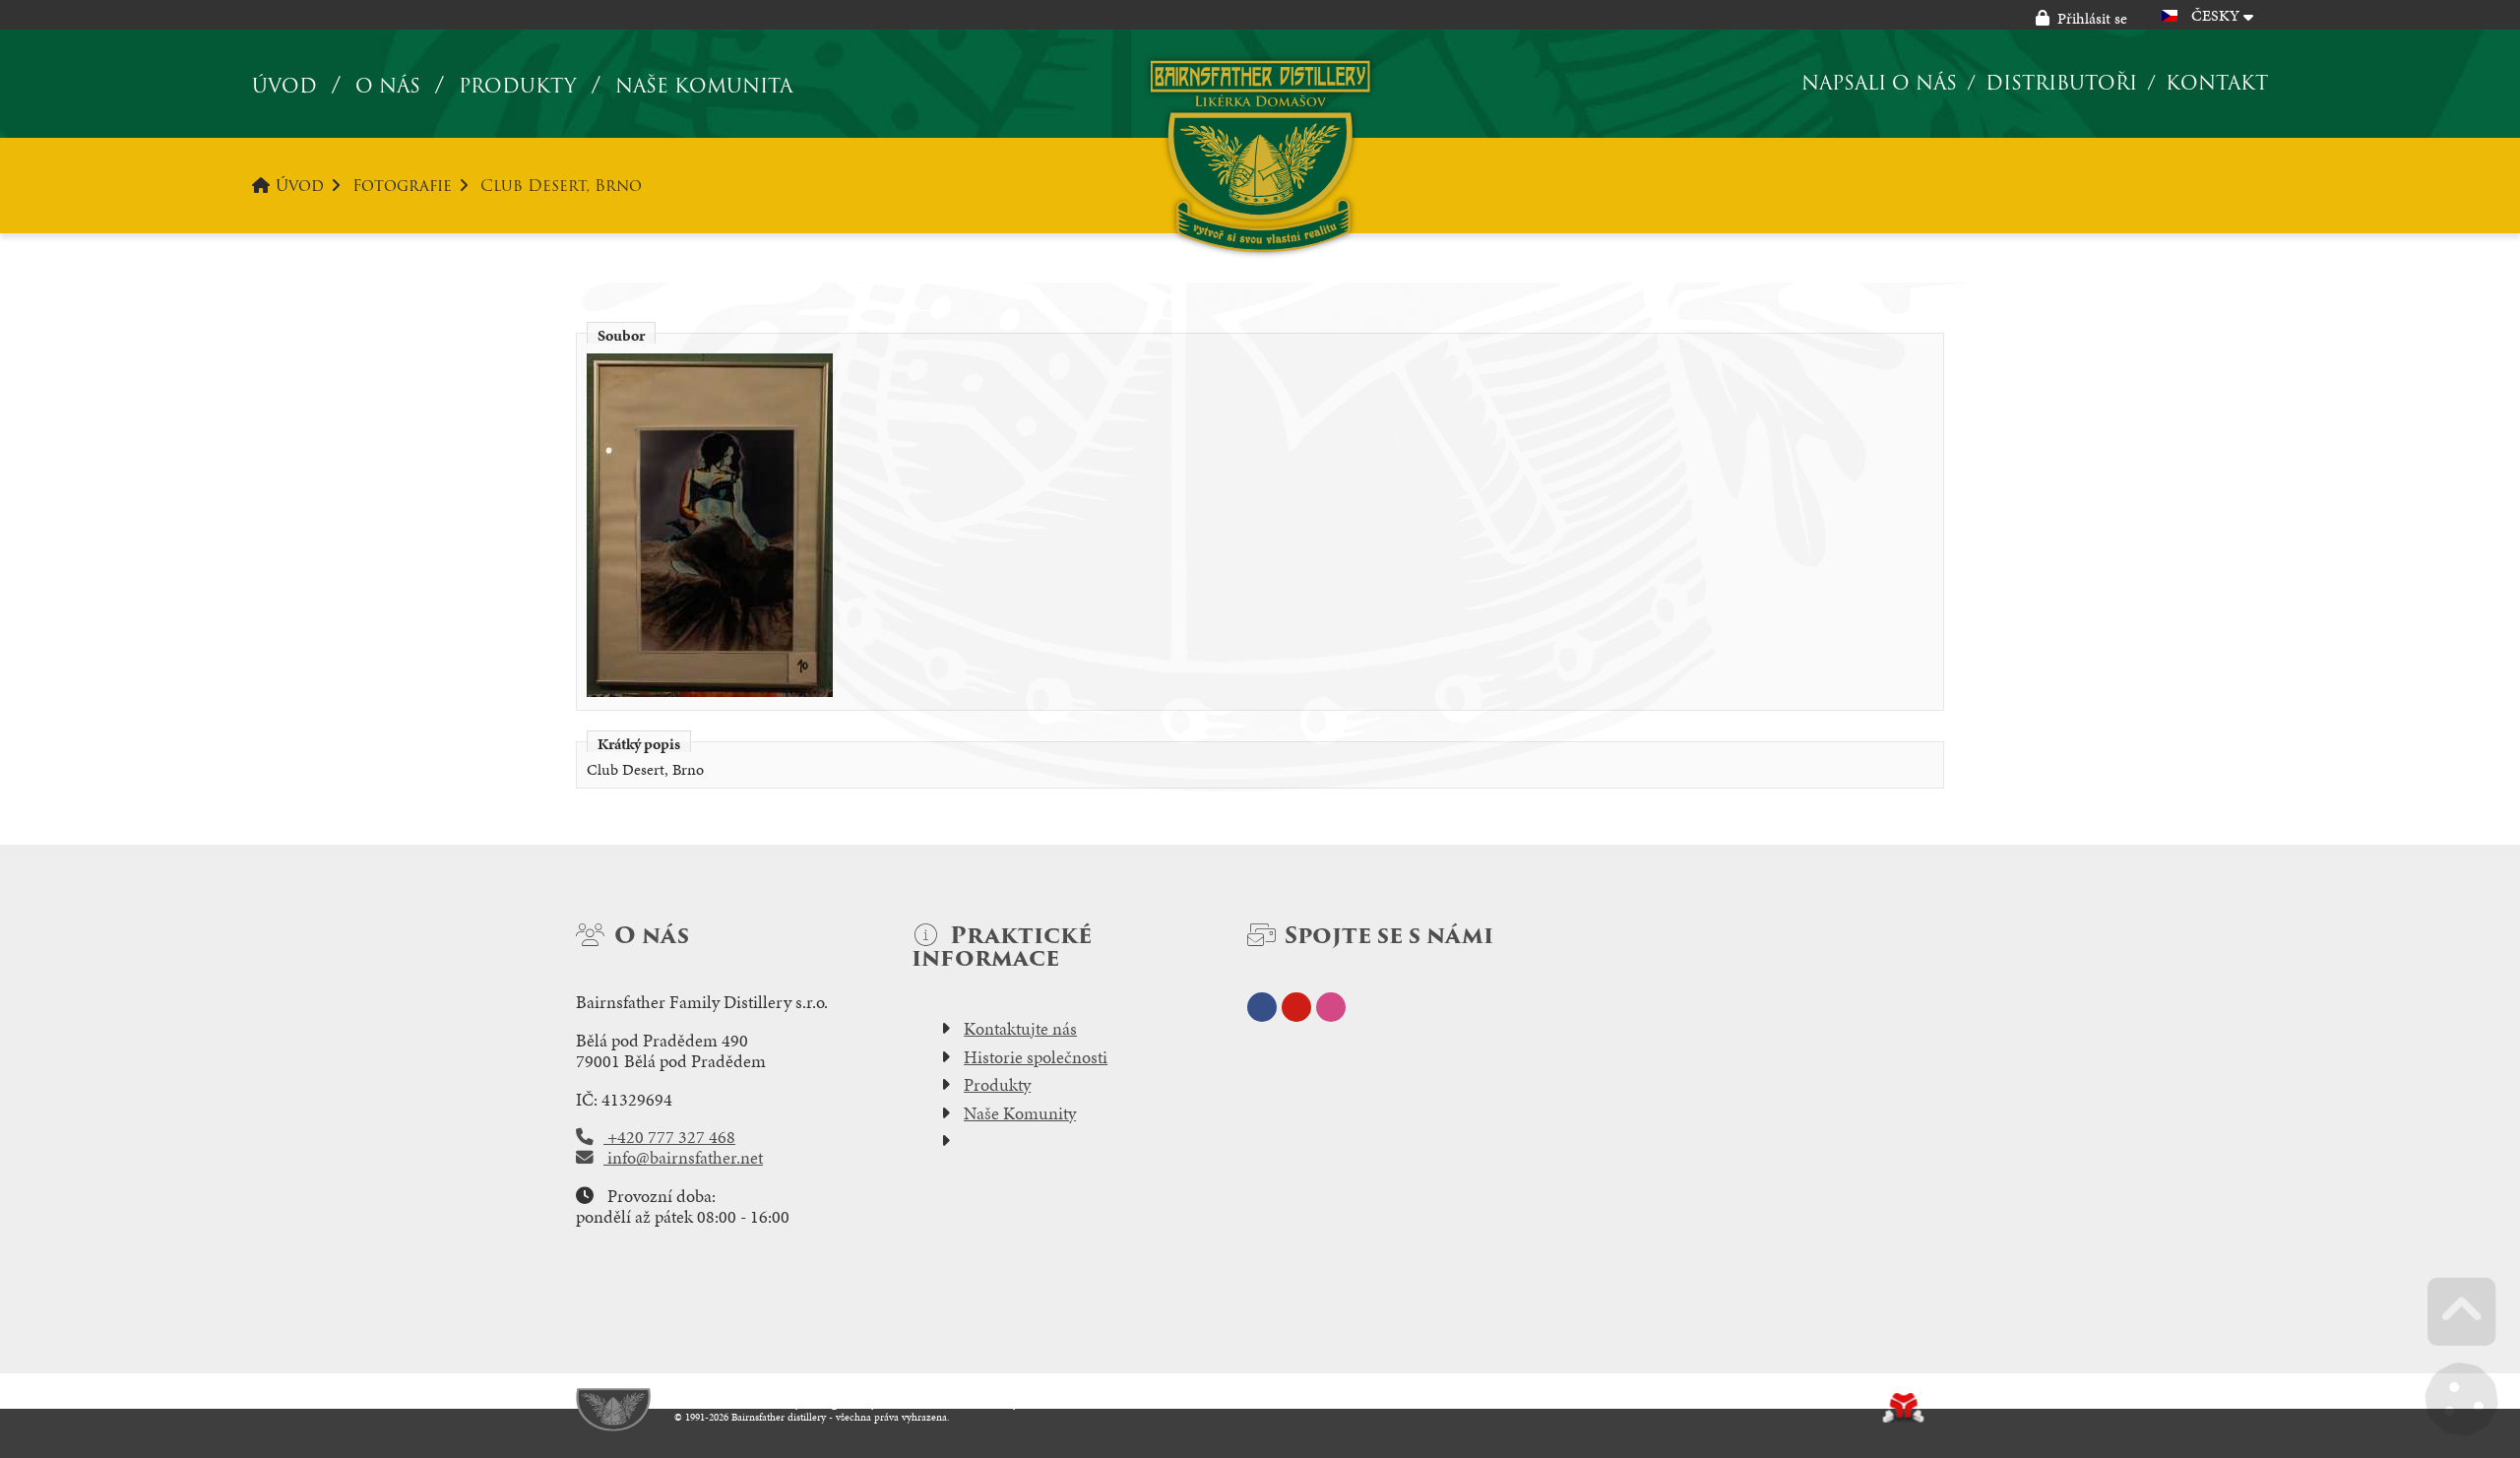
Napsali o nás (1879, 83)
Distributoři (2061, 83)
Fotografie (402, 186)
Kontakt (2217, 83)
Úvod (1260, 156)
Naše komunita (704, 86)
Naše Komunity (1020, 1113)
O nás (388, 86)
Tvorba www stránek (1903, 1408)
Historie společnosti (1036, 1057)
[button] (2081, 18)
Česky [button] (2215, 15)
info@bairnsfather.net (683, 1158)
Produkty (518, 86)
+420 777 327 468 (669, 1137)
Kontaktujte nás (1020, 1029)
